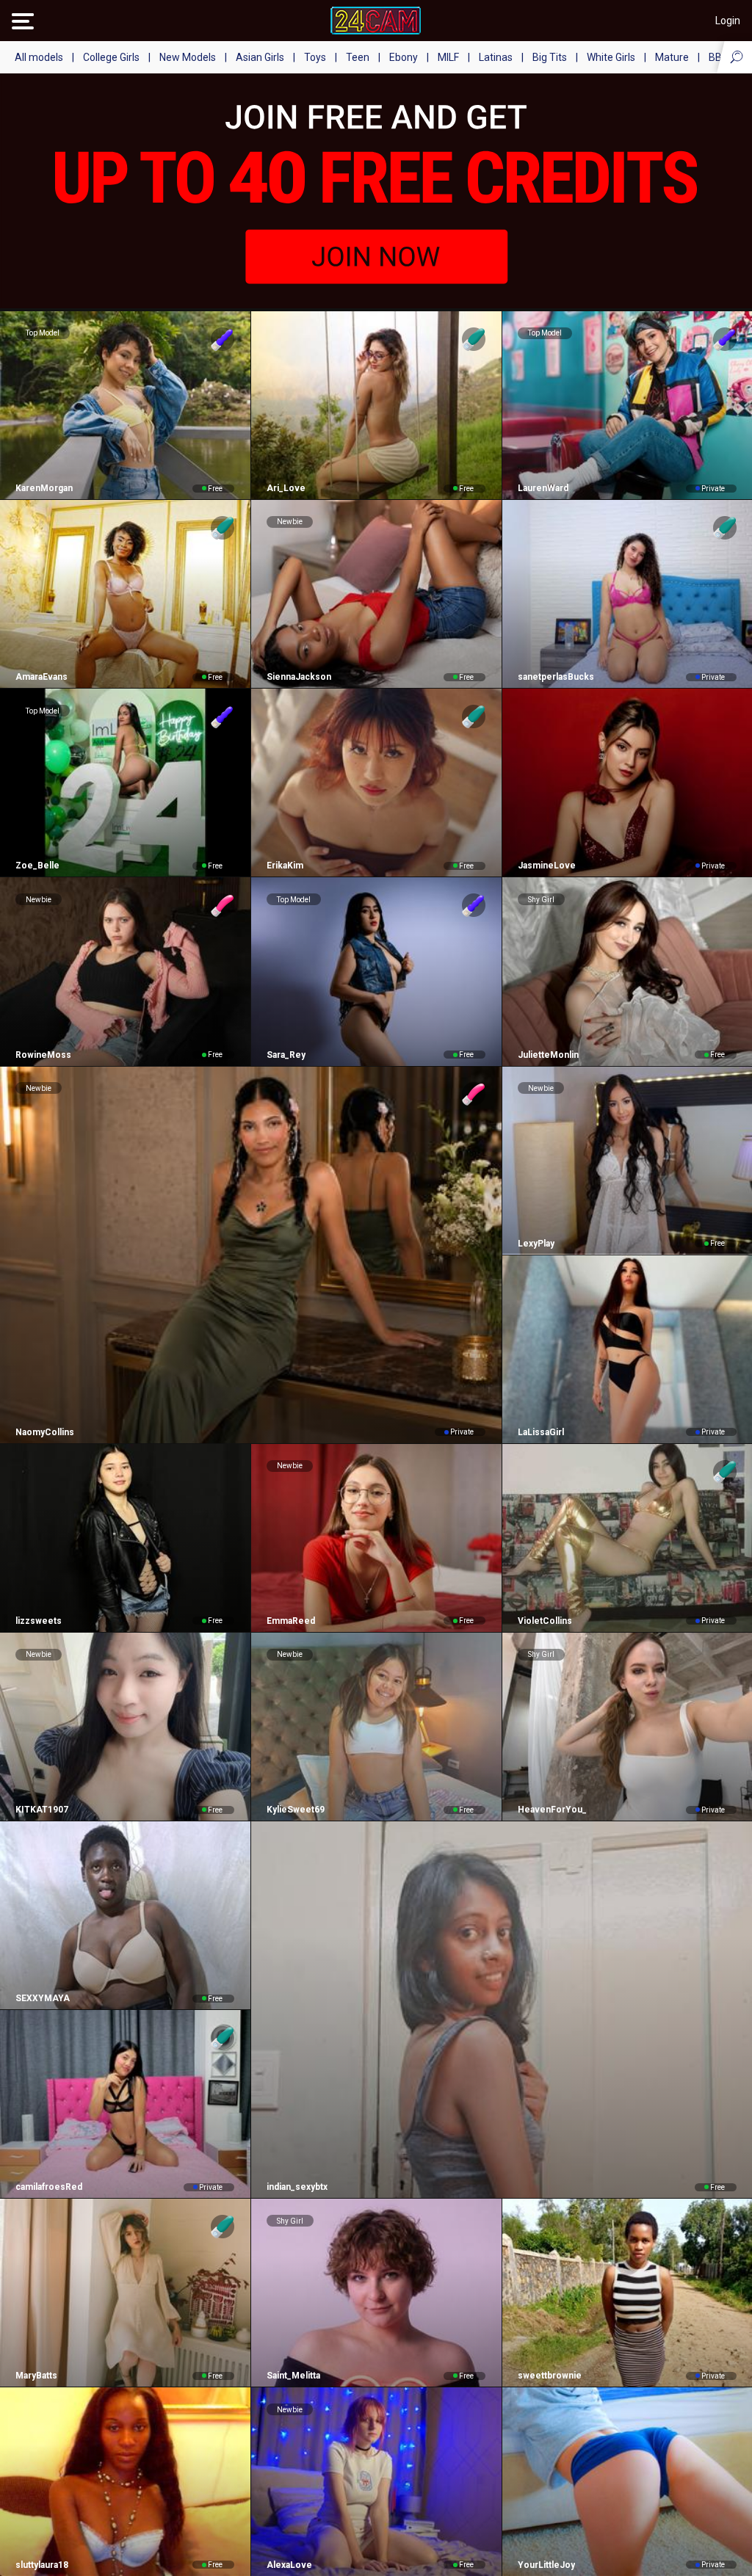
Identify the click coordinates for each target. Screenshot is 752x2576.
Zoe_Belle (37, 866)
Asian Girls (260, 57)
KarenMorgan (44, 488)
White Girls (611, 57)
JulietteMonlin (548, 1055)
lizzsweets (39, 1621)
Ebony (404, 57)
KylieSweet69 (296, 1810)
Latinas (496, 57)
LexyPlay (536, 1244)
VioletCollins (545, 1621)
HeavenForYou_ (552, 1810)
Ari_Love (286, 488)
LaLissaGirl (541, 1432)
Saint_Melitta (293, 2376)
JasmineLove (547, 866)
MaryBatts (36, 2376)
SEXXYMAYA (43, 1998)
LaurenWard (543, 488)
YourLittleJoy (546, 2565)
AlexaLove (289, 2565)
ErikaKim (285, 866)
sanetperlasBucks (556, 677)
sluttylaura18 (42, 2565)
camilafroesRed (49, 2187)
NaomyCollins (45, 1432)
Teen (358, 57)
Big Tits (550, 57)
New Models (188, 57)
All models (39, 57)
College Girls (111, 57)
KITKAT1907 (42, 1810)
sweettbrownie (550, 2376)
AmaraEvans (41, 677)
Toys (315, 57)
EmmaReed (291, 1621)
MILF (448, 57)
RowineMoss (43, 1055)
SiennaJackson (299, 677)
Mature (672, 57)
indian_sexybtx (297, 2187)
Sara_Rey (286, 1055)
